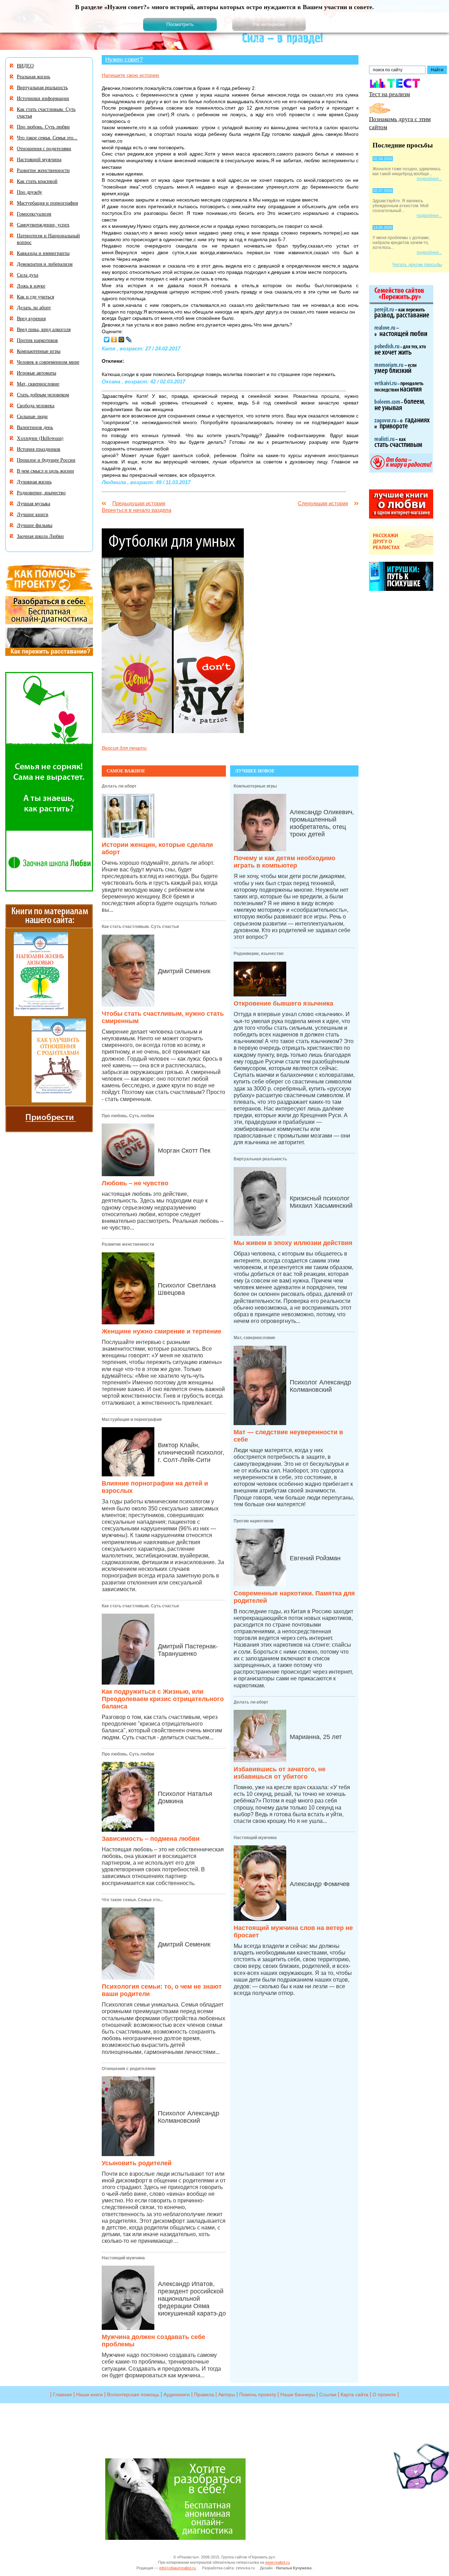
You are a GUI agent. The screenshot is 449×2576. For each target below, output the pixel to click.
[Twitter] (107, 340)
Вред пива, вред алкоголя (44, 329)
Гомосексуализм (34, 214)
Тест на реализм (390, 94)
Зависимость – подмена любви (151, 1839)
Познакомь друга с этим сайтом (400, 123)
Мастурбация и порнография (132, 1419)
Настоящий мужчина (123, 2258)
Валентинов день (35, 427)
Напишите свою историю (130, 75)
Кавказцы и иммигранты (43, 253)
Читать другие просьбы (417, 265)
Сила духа (28, 275)
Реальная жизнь (33, 76)
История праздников (39, 449)
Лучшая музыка (33, 503)
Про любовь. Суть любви (128, 1116)
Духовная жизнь (34, 482)
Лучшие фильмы (35, 525)
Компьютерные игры (255, 786)
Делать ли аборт (119, 786)
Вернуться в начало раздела (136, 510)
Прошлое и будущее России (46, 460)
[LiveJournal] (129, 340)
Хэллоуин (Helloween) (40, 438)
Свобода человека (36, 405)
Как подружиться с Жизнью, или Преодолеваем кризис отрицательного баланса (163, 1699)
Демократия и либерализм (45, 264)
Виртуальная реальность (260, 1159)
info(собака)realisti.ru (177, 2568)
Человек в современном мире (48, 362)
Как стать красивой (37, 181)
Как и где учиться (35, 297)
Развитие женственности (128, 1244)
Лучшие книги (33, 514)
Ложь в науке (31, 286)
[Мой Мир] (122, 340)
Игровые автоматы (36, 373)
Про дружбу (29, 192)
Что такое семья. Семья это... (132, 1900)
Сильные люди (32, 416)
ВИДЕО (25, 65)
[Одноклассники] (114, 340)
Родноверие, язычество (259, 954)
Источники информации (43, 98)
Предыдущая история (139, 503)
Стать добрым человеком (43, 394)
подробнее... (429, 179)
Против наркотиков (253, 1521)
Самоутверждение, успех (43, 225)
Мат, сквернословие (254, 1338)
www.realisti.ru (277, 2562)
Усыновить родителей (137, 2163)
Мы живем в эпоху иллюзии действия (293, 1243)
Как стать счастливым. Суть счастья (140, 927)
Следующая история (323, 503)
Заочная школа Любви (40, 536)
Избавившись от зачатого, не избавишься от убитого (280, 1773)
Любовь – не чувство (135, 1183)
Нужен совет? (124, 59)
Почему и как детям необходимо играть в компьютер (284, 862)
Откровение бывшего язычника (283, 1003)
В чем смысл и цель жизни (45, 471)
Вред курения (31, 318)
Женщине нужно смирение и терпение (162, 1331)
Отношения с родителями (129, 2069)
